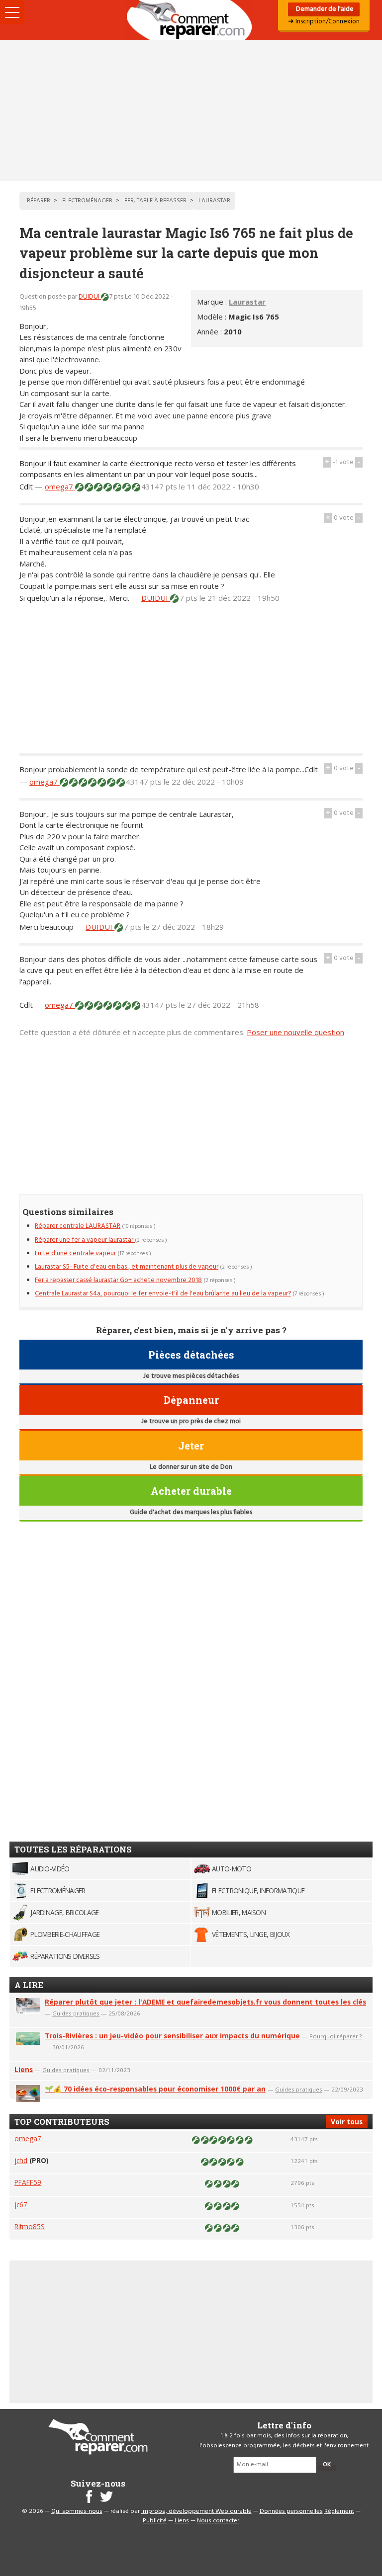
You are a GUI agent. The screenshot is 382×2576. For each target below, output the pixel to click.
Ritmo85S (30, 2226)
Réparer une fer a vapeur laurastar (85, 1240)
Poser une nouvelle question (295, 1032)
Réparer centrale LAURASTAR (78, 1226)
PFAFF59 (28, 2182)
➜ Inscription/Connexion (324, 22)
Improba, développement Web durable (196, 2511)
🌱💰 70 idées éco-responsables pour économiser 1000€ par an (155, 2089)
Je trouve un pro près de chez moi (191, 1421)
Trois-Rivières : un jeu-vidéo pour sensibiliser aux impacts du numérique (172, 2036)
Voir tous (347, 2122)
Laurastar (247, 302)
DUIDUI (90, 297)
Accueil (191, 20)
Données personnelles (291, 2511)
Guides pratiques (76, 2013)
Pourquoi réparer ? (335, 2036)
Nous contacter (218, 2521)
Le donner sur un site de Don (191, 1467)
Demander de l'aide (324, 9)
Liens (24, 2069)
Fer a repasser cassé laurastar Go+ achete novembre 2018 (118, 1280)
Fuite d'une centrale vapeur (75, 1253)
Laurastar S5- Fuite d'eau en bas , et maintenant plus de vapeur (127, 1267)
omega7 (60, 486)
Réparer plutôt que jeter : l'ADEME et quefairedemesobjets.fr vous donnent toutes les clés (205, 2002)
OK (327, 2465)
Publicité (155, 2521)
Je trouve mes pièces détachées (191, 1376)
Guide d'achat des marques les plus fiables (191, 1512)
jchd (21, 2160)
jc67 (21, 2205)
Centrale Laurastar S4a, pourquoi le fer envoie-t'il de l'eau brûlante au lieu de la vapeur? (163, 1294)
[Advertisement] (191, 110)
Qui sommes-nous (77, 2511)
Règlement (339, 2511)
